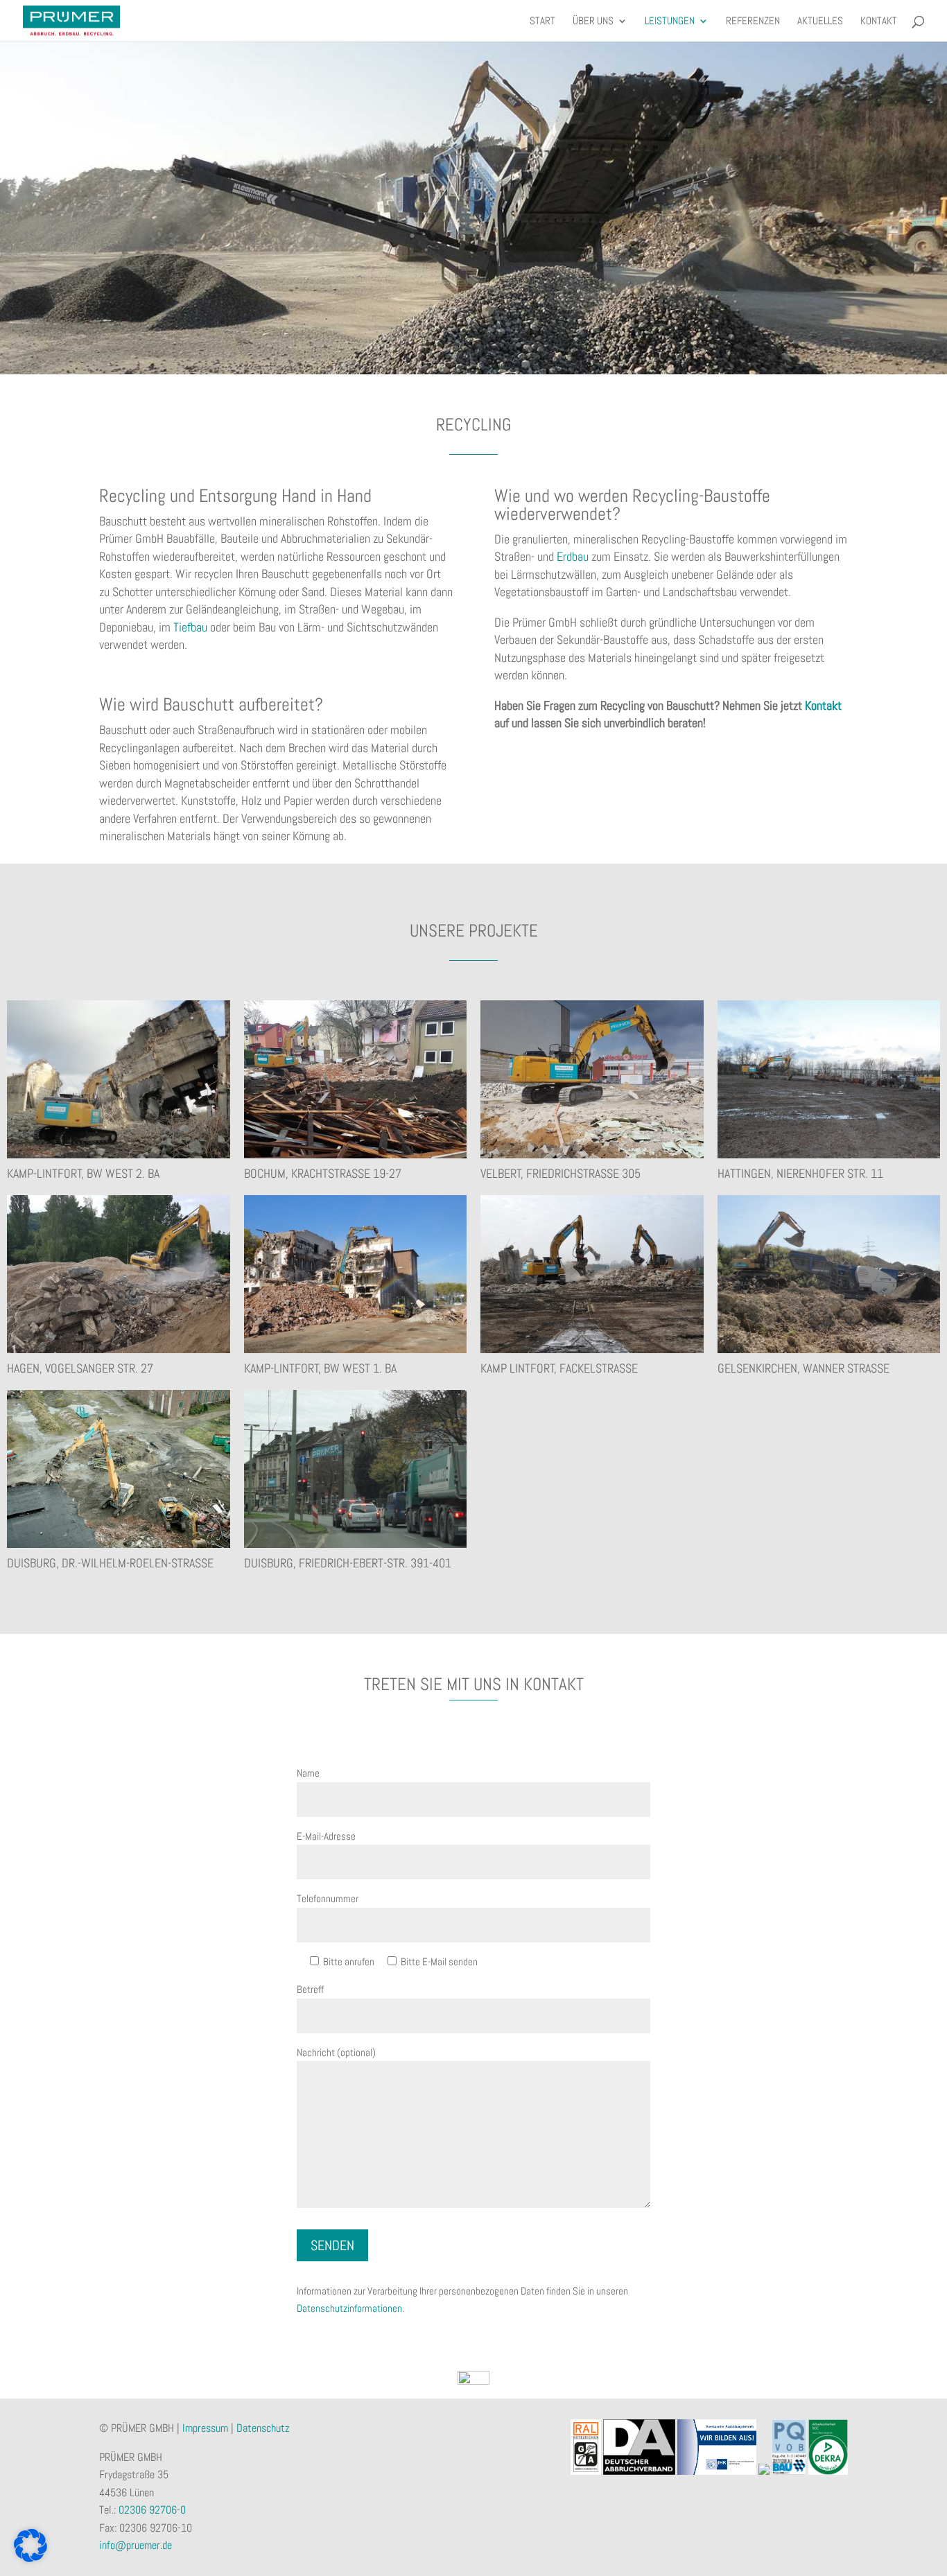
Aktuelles (820, 21)
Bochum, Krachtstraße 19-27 (323, 1173)
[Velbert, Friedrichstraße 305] (592, 1079)
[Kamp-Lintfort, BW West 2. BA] (119, 1079)
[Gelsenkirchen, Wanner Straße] (829, 1274)
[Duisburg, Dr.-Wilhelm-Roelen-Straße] (119, 1469)
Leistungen (670, 21)
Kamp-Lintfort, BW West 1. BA (320, 1368)
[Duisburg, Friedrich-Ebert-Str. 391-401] (356, 1469)
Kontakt (879, 21)
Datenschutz (263, 2428)
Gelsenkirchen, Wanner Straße (803, 1368)
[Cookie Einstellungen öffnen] (31, 2558)
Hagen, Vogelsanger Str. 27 (80, 1368)
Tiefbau (190, 627)
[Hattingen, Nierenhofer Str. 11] (829, 1079)
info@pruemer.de (136, 2545)
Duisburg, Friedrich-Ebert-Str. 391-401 (348, 1563)
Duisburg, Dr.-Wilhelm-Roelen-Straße (110, 1563)
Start (542, 21)
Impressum (205, 2428)
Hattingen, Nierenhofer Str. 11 (800, 1173)
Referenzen (753, 21)
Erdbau (573, 556)
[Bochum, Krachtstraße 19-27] (356, 1079)
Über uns (593, 21)
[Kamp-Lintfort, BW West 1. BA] (356, 1274)
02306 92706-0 (152, 2510)
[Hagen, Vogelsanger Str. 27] (119, 1274)
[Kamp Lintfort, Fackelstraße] (592, 1274)
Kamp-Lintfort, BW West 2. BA (83, 1173)
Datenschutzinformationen (349, 2308)
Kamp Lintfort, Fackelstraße (559, 1368)
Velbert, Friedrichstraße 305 (561, 1173)
